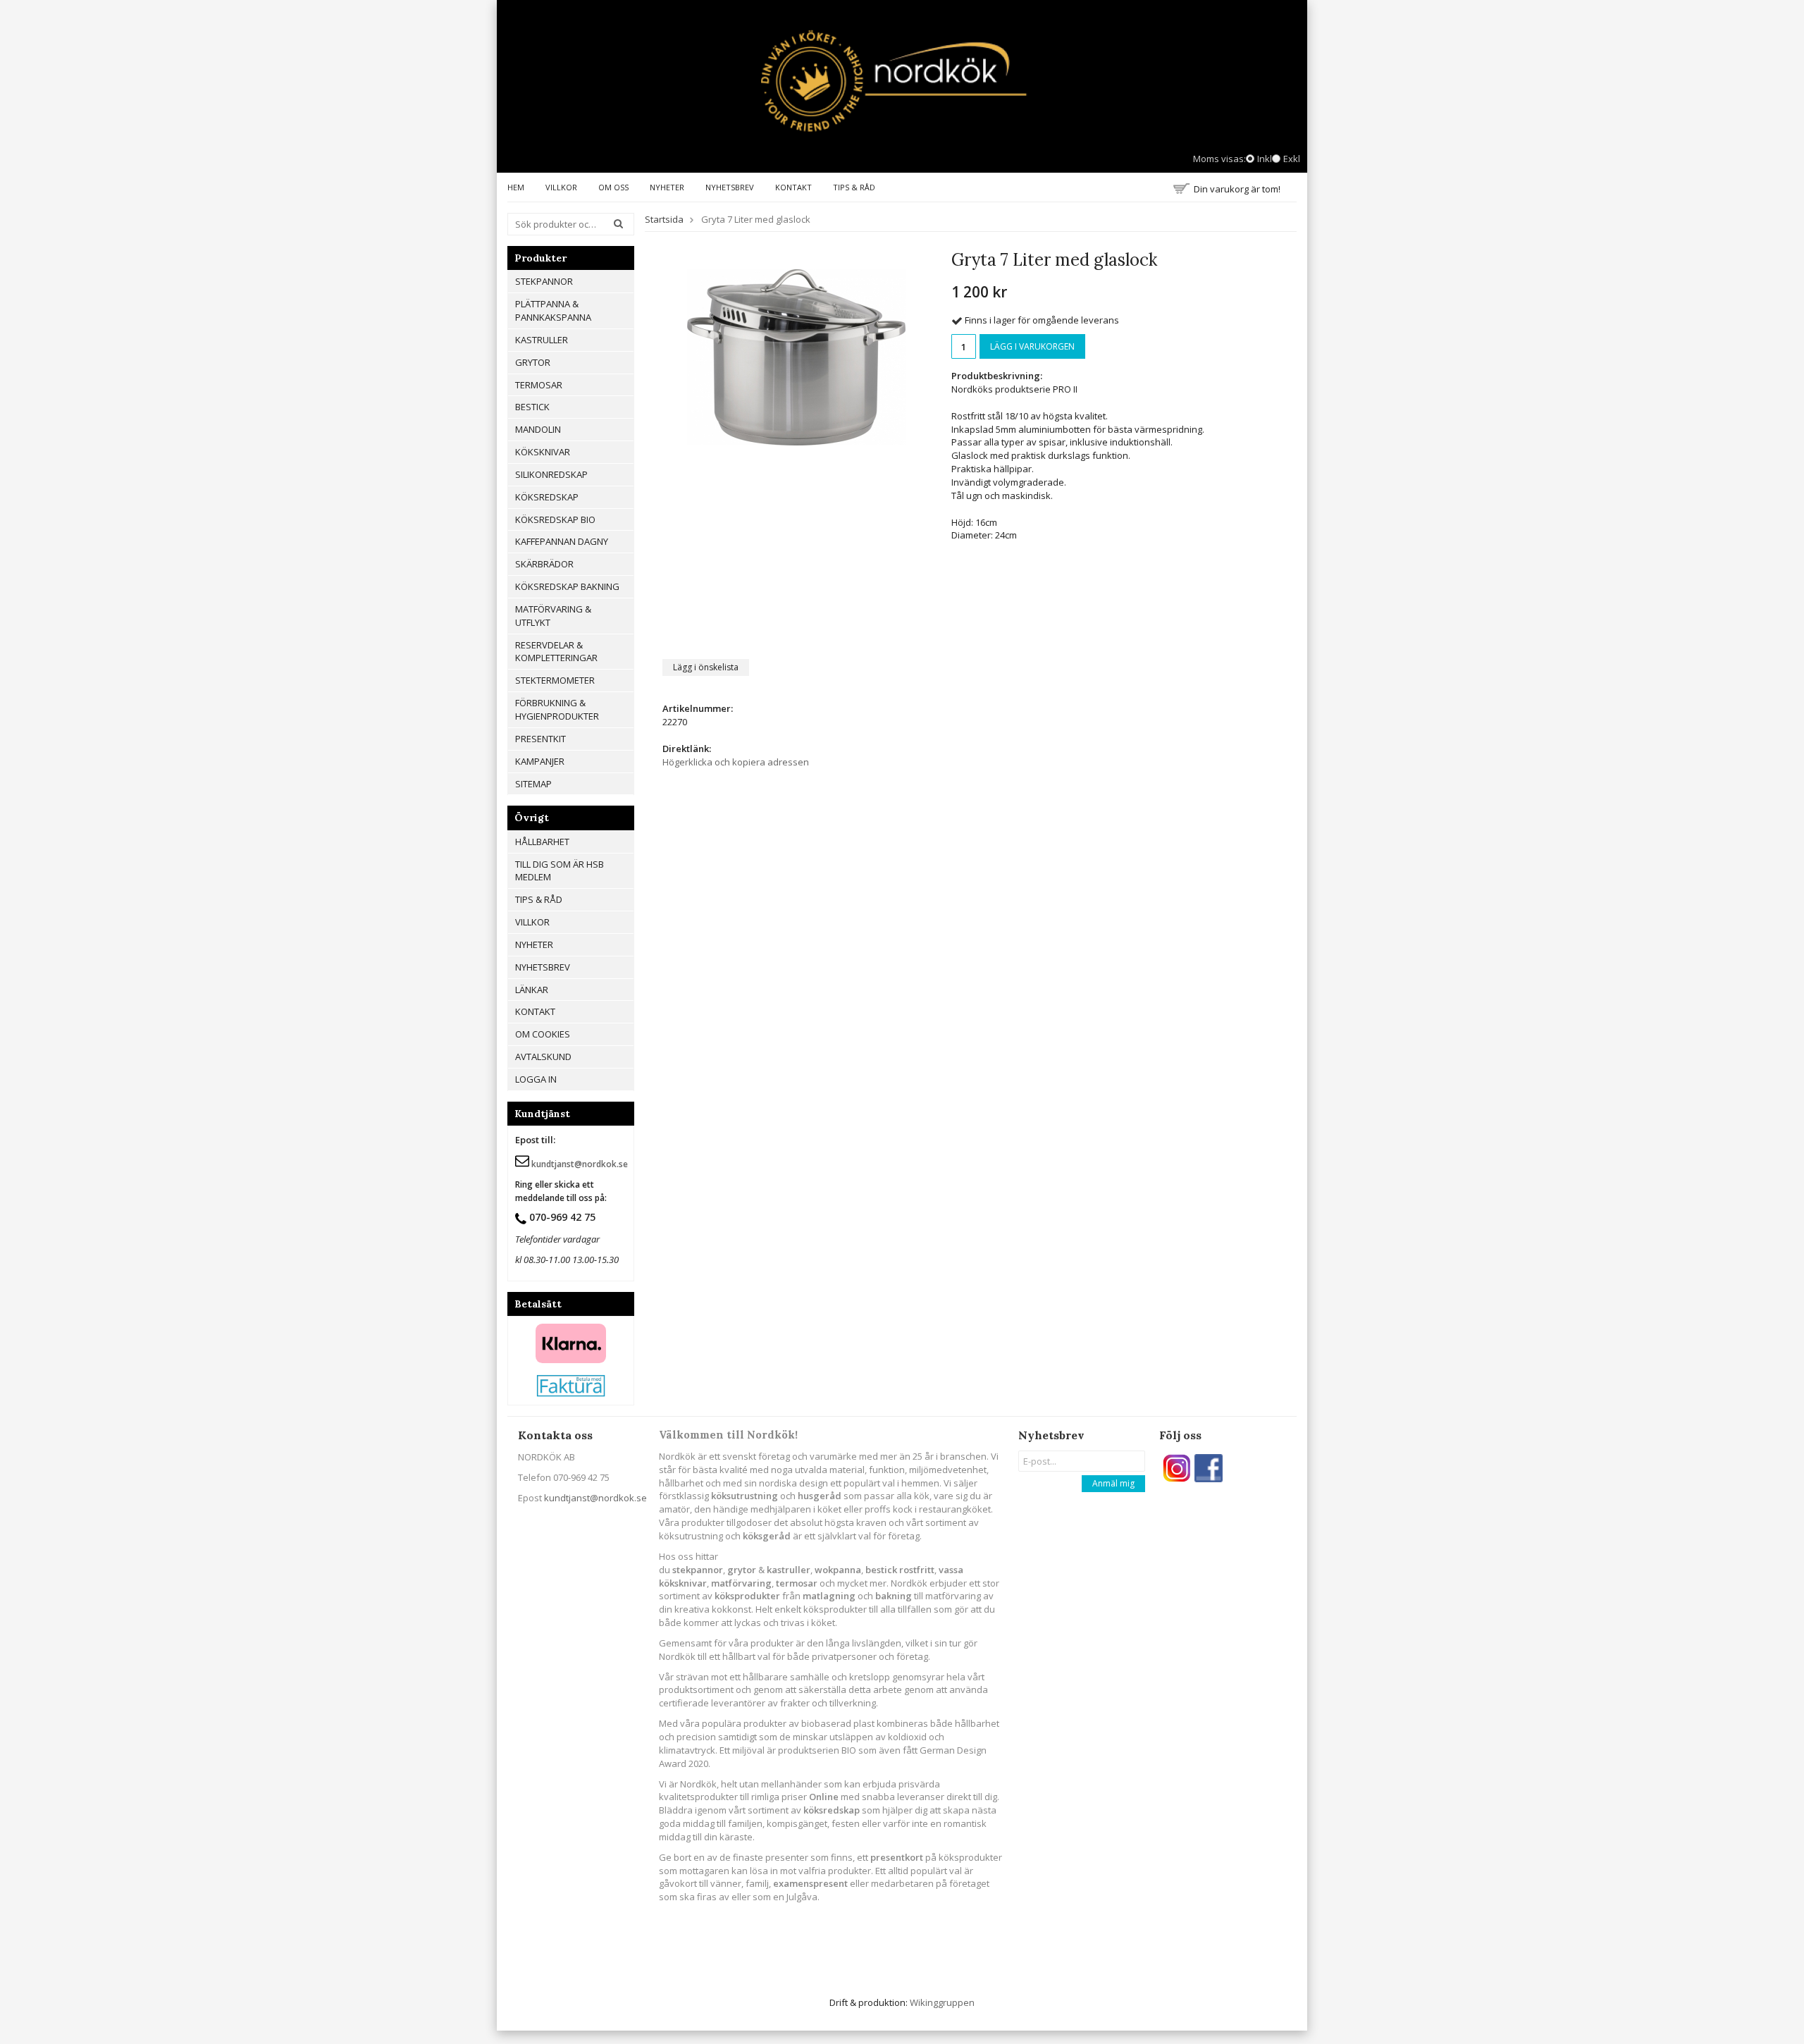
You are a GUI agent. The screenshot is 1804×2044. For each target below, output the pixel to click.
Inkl (1265, 159)
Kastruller (542, 340)
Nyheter (667, 187)
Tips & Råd (854, 187)
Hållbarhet (542, 842)
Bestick (532, 407)
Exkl (1292, 159)
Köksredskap (547, 497)
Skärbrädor (544, 564)
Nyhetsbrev (730, 187)
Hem (516, 187)
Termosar (539, 385)
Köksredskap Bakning (567, 586)
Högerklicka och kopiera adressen (736, 762)
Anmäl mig (1113, 1483)
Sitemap (533, 784)
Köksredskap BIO (555, 519)
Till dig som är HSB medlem (560, 871)
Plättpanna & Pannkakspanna (553, 310)
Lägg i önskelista (706, 667)
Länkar (532, 990)
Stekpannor (544, 281)
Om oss (613, 187)
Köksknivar (543, 452)
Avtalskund (543, 1057)
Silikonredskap (551, 474)
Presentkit (540, 739)
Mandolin (538, 429)
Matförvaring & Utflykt (553, 616)
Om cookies (543, 1034)
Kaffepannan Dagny (562, 541)
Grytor (533, 362)
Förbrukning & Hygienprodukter (557, 709)
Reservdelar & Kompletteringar (556, 652)
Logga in (536, 1079)
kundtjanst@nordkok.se (595, 1498)
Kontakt (793, 187)
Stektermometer (555, 680)
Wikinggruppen (942, 2002)
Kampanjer (540, 761)
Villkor (561, 187)
